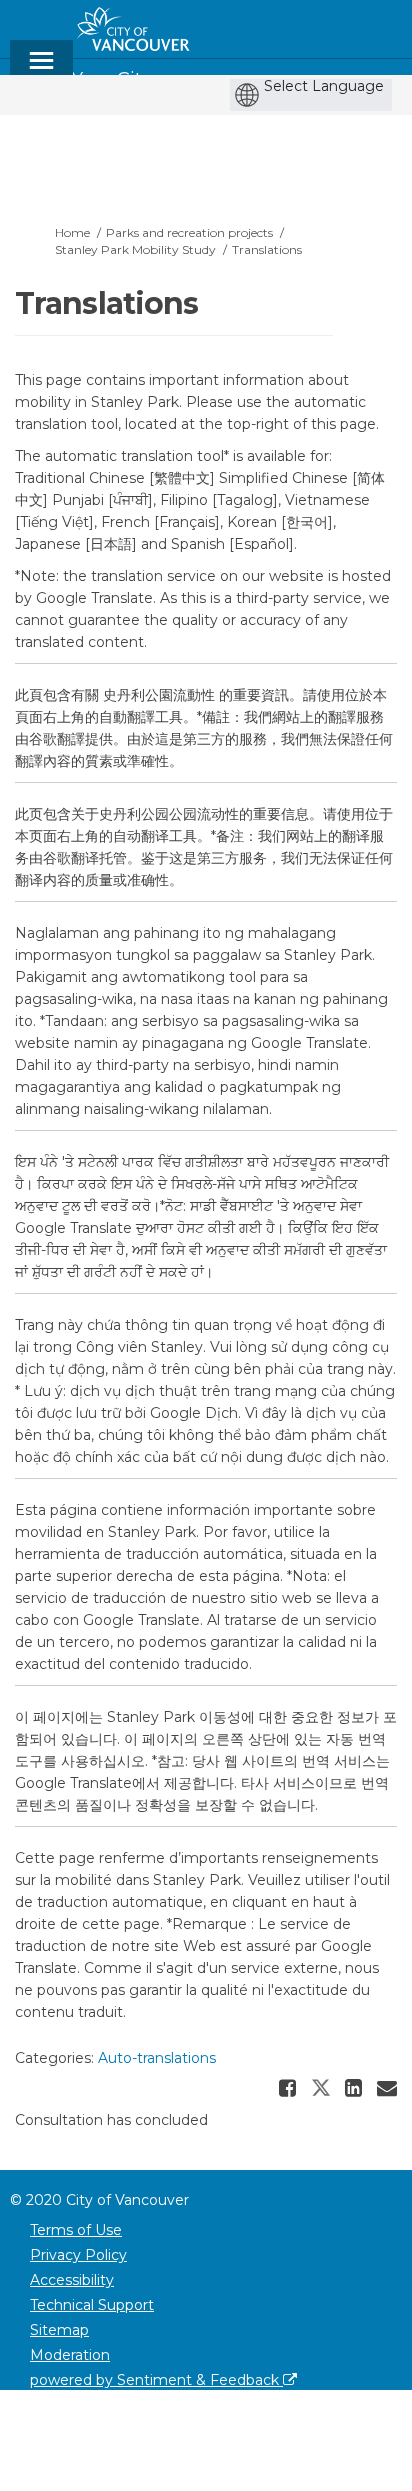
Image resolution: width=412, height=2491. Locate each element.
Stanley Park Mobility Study (135, 249)
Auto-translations (157, 2058)
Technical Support (92, 2305)
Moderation (70, 2355)
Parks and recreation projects (189, 232)
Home (72, 232)
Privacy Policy (78, 2255)
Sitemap (59, 2330)
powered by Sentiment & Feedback (156, 2380)
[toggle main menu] (41, 69)
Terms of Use (76, 2230)
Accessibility (72, 2280)
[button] (290, 2088)
